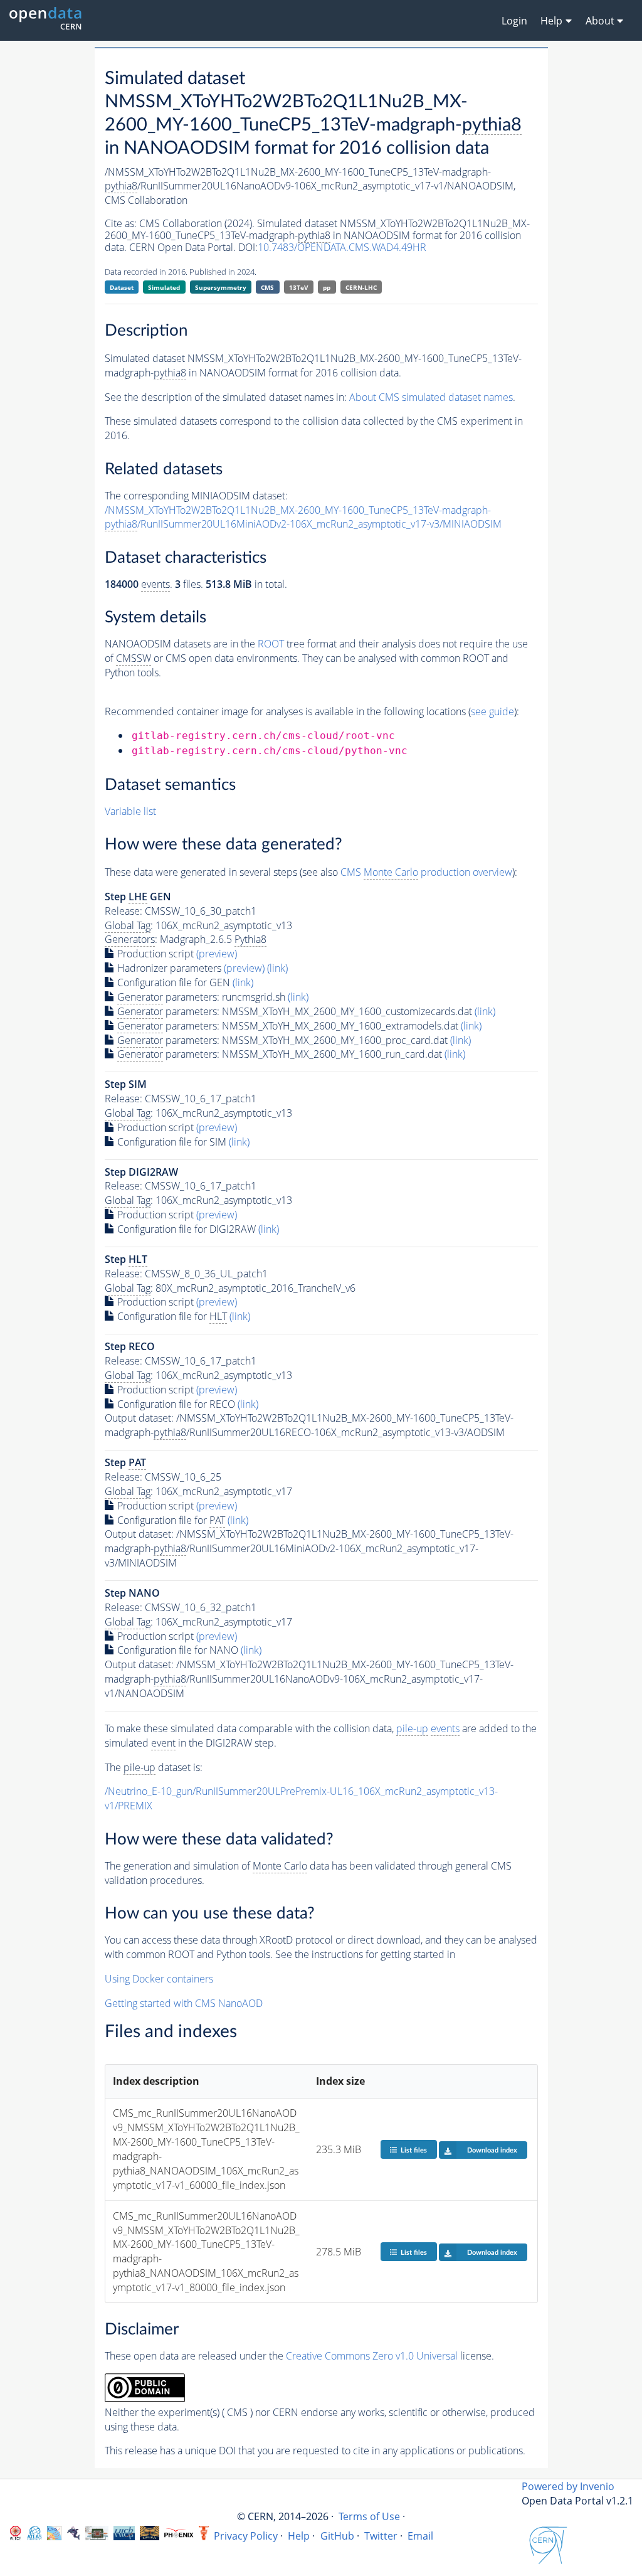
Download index (492, 2150)
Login (514, 21)
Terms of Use (369, 2516)
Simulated (164, 287)
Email (420, 2536)
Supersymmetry (221, 287)
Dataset (122, 287)
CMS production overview (426, 872)
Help (299, 2536)
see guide (492, 711)
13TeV (299, 287)
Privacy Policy (246, 2536)
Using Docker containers (159, 1979)
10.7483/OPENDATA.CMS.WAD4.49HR (342, 247)
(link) (277, 968)
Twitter (381, 2536)
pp (327, 287)
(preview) (217, 954)
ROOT (271, 644)
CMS (267, 287)
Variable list (130, 811)
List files (414, 2150)
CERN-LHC (361, 287)
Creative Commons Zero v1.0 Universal (372, 2356)
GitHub (337, 2536)
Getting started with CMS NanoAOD (184, 2003)
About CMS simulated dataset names (431, 397)
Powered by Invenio (568, 2486)
